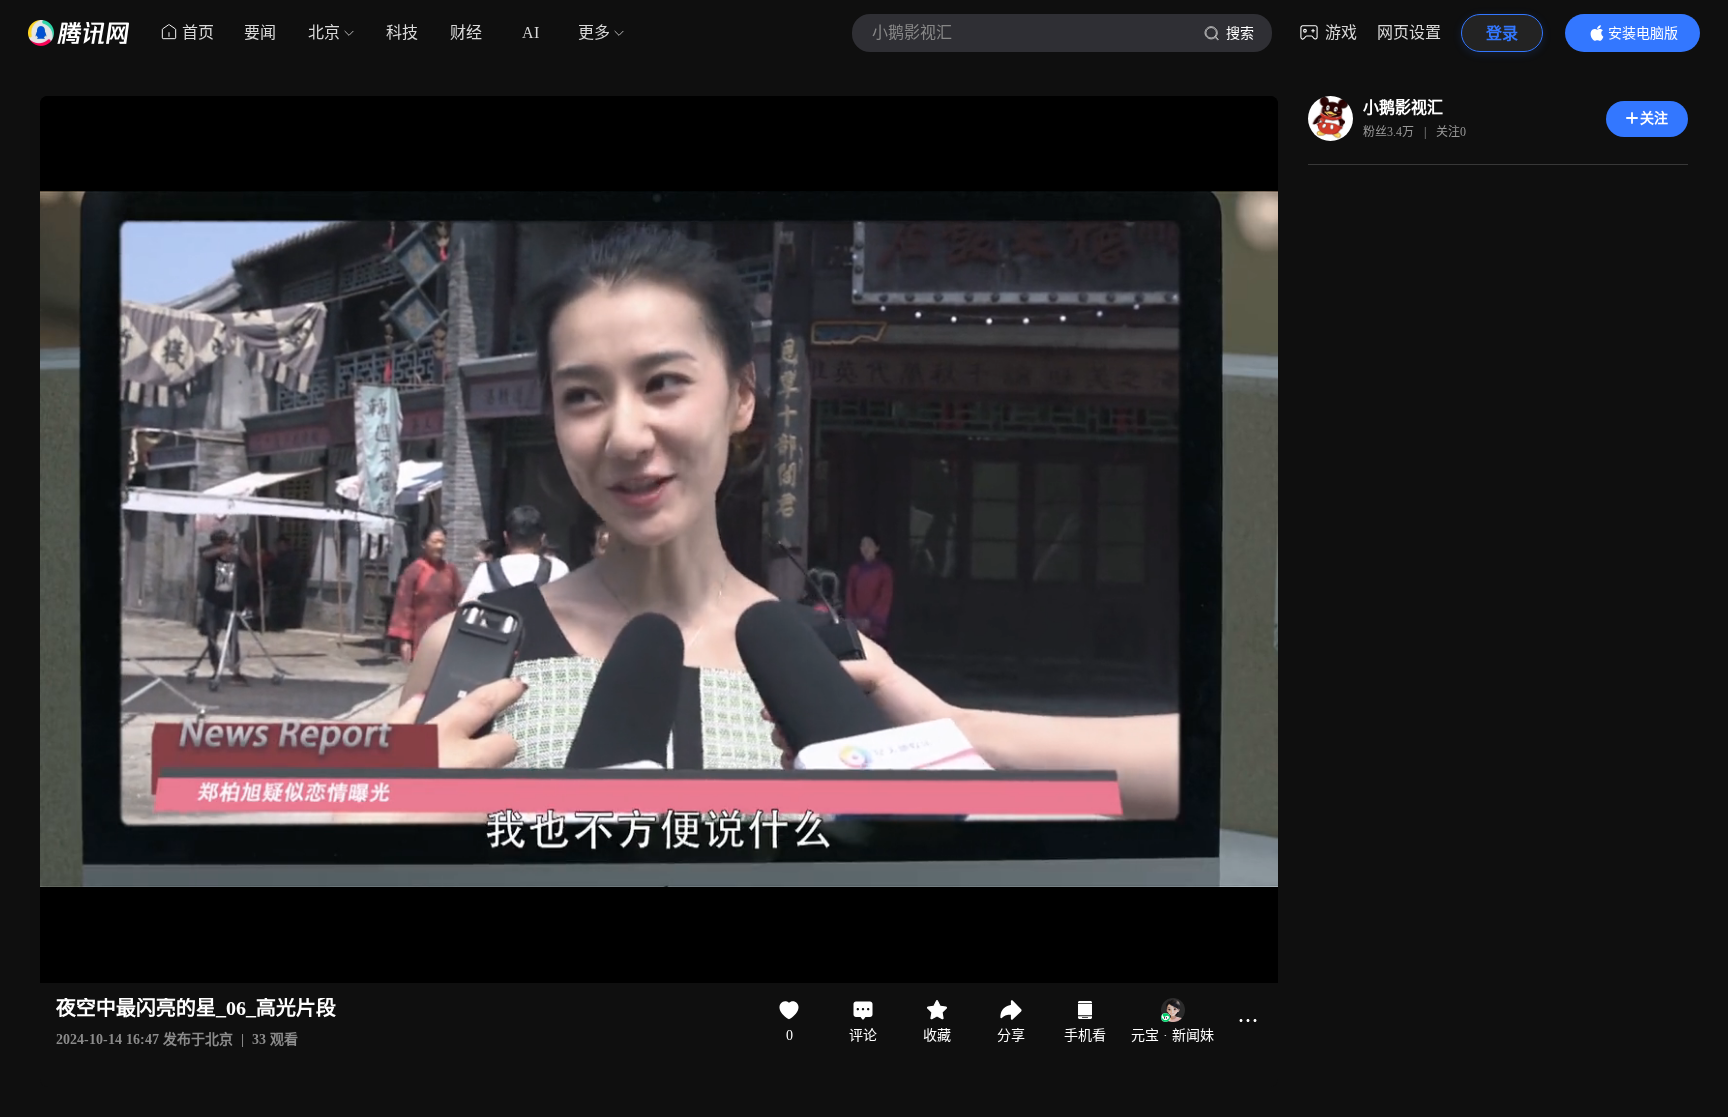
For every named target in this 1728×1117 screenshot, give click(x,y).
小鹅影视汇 (1403, 107)
